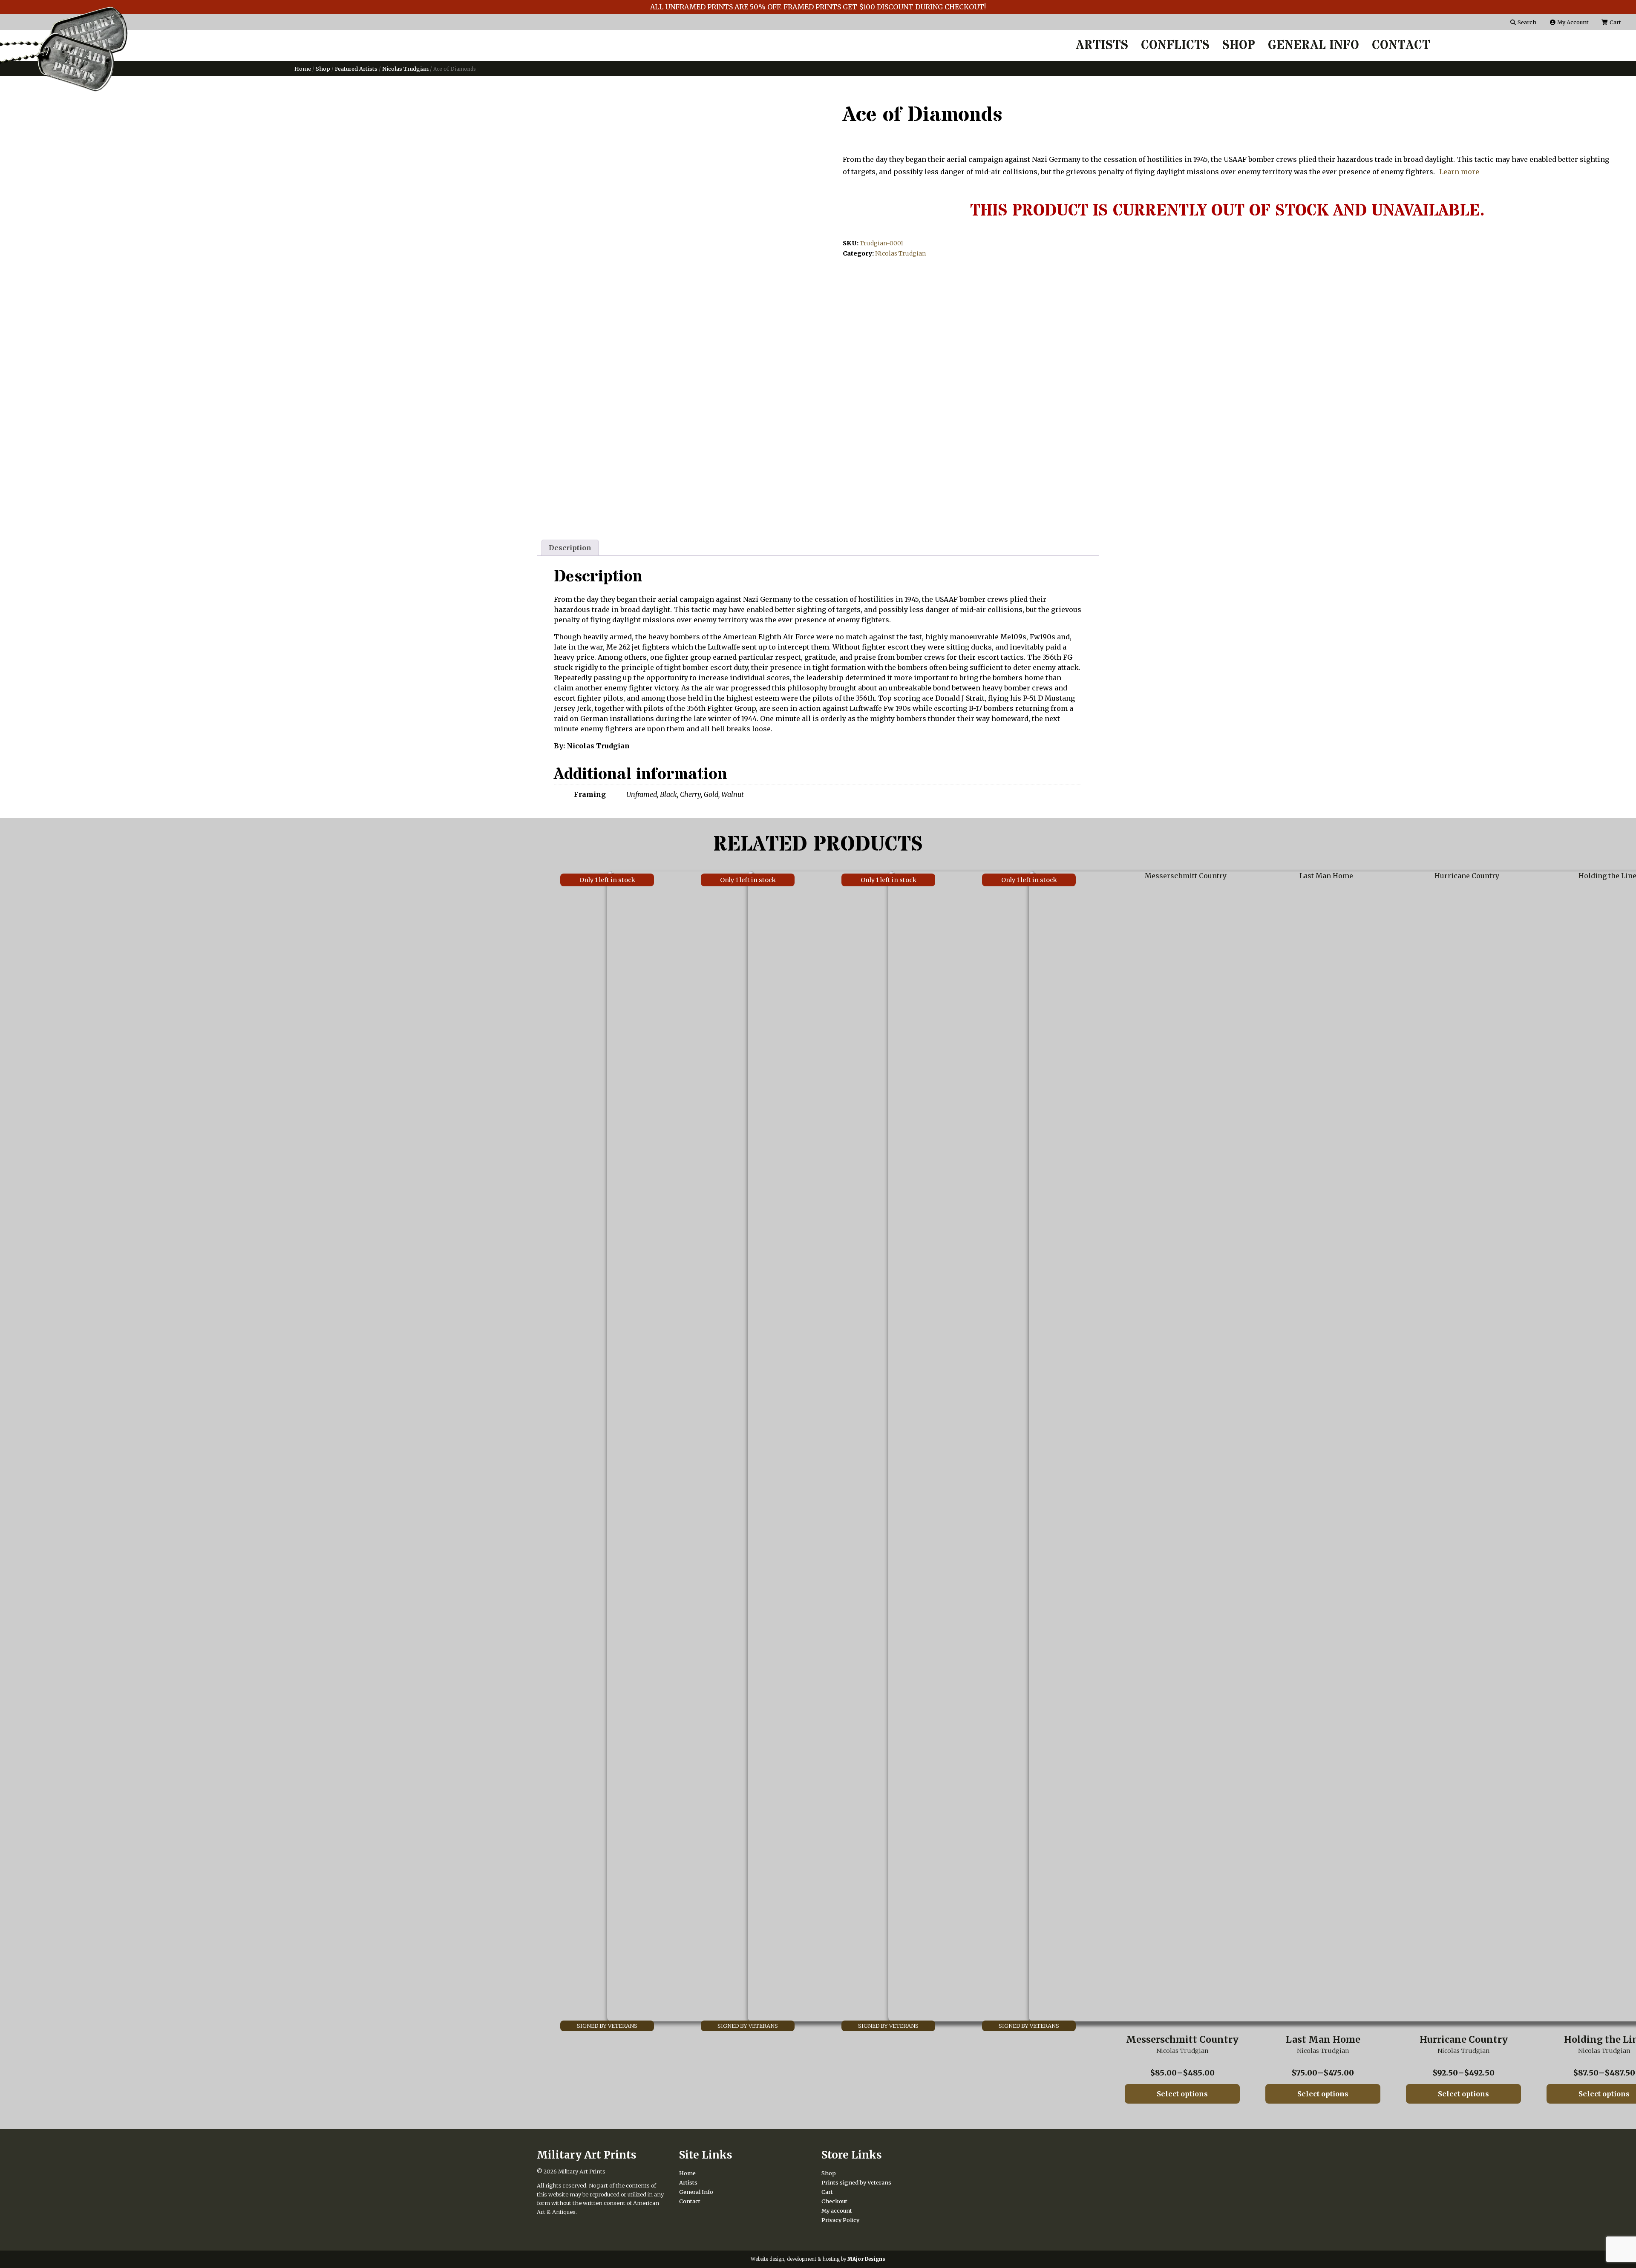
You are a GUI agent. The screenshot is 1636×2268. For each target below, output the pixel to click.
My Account (1572, 22)
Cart (1615, 22)
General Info (1313, 46)
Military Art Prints (582, 2171)
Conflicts (1175, 46)
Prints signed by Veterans (856, 2182)
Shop (1239, 46)
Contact (1401, 46)
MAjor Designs (866, 2259)
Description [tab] (570, 548)
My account (837, 2211)
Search (1526, 22)
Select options (1182, 2094)
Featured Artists (356, 69)
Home (303, 69)
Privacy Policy (840, 2220)
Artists (1102, 46)
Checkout (834, 2201)
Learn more (1459, 172)
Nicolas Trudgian (405, 69)
